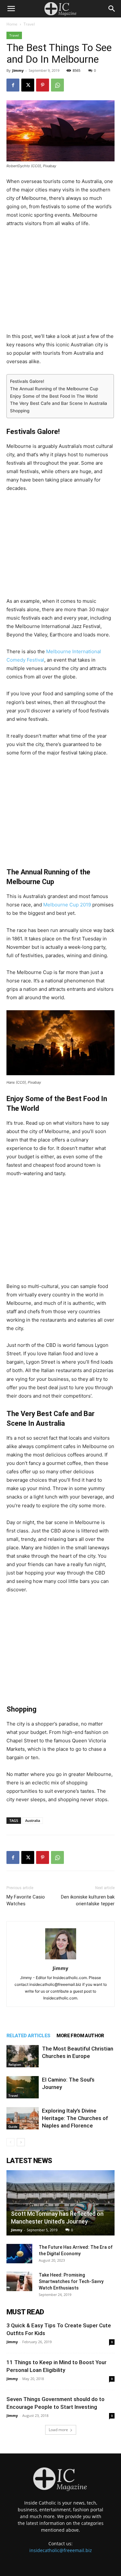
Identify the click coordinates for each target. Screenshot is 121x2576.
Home (12, 24)
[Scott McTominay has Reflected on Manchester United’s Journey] (60, 2203)
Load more (58, 2430)
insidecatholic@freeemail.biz (61, 2550)
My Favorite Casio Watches (26, 1900)
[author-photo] (61, 1959)
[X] (28, 85)
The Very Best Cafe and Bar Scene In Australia (59, 403)
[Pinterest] (43, 85)
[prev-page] (10, 2142)
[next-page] (21, 2142)
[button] (11, 9)
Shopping (20, 411)
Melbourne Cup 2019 (67, 905)
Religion (15, 2064)
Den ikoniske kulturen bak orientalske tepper (88, 1900)
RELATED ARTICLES (28, 2036)
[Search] (112, 9)
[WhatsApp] (57, 85)
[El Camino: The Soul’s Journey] (23, 2087)
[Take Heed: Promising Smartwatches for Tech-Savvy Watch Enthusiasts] (19, 2281)
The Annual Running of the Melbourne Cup (54, 389)
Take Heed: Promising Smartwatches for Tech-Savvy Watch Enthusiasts (71, 2281)
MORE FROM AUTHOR (80, 2036)
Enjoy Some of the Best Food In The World (54, 396)
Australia (33, 1820)
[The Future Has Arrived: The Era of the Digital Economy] (19, 2254)
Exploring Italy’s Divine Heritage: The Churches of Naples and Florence (75, 2118)
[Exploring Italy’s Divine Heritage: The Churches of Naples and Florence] (23, 2118)
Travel (29, 24)
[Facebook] (13, 85)
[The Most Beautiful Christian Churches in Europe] (23, 2056)
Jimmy (18, 70)
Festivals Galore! (27, 381)
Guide (13, 2127)
